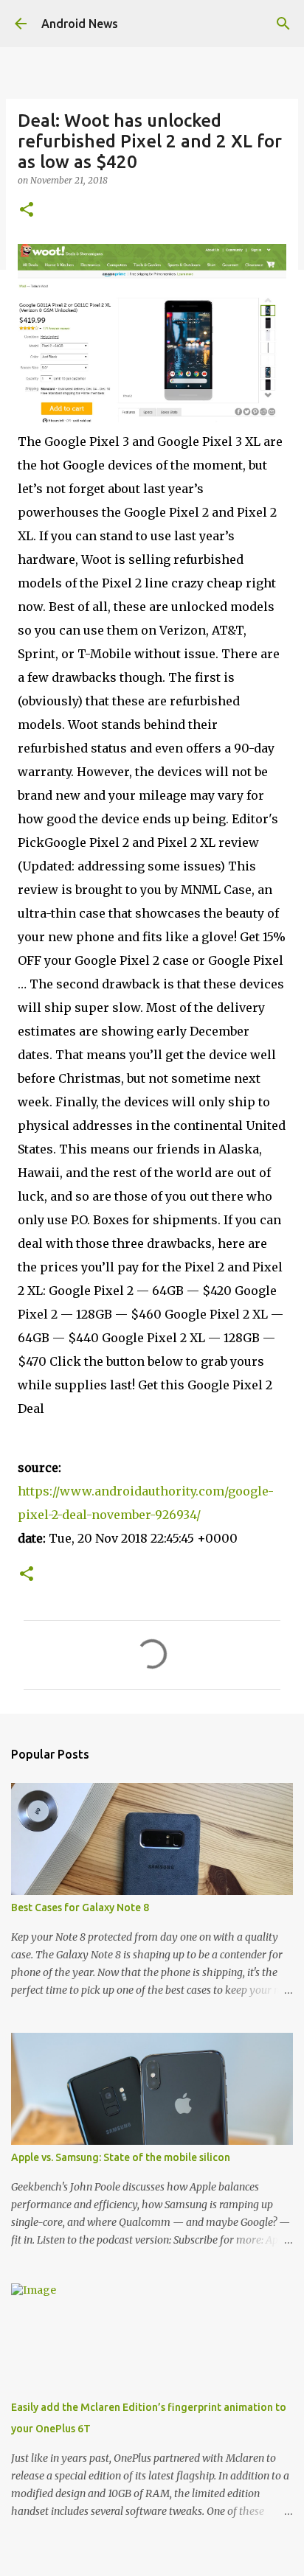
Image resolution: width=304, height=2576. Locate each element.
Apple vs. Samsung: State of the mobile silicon (121, 2157)
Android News (80, 24)
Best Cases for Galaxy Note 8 (80, 1907)
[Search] (283, 24)
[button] (27, 210)
